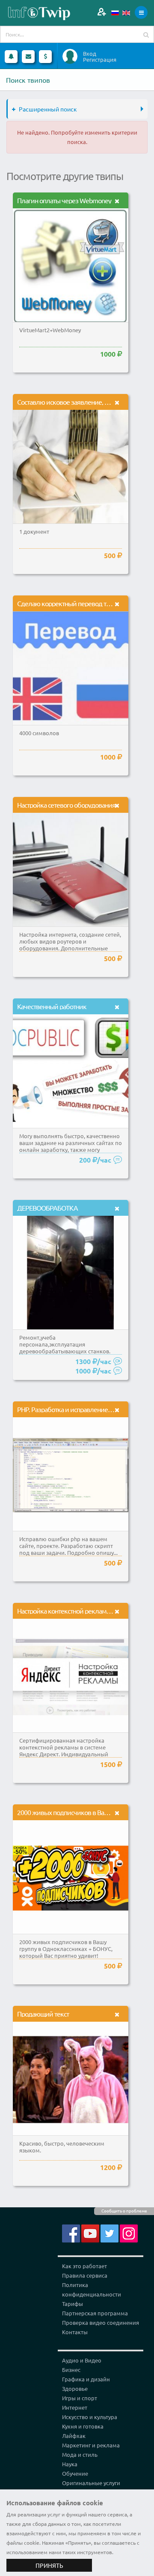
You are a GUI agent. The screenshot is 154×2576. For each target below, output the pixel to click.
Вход (90, 54)
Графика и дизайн (86, 2379)
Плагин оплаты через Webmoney (64, 200)
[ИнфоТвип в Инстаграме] (129, 2233)
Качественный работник (52, 1006)
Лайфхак (74, 2436)
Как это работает (84, 2266)
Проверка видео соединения (101, 2322)
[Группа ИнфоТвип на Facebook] (71, 2233)
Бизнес (71, 2370)
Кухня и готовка (83, 2426)
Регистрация (100, 60)
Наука (70, 2464)
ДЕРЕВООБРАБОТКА (47, 1208)
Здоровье (75, 2388)
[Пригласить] (102, 12)
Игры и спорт (80, 2398)
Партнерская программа (95, 2313)
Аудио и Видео (82, 2360)
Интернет (75, 2407)
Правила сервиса (85, 2275)
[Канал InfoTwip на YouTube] (90, 2233)
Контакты (75, 2332)
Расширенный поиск (48, 109)
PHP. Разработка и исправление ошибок (75, 1409)
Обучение (75, 2473)
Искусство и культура (90, 2417)
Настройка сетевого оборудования (66, 805)
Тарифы (73, 2304)
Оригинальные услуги (91, 2483)
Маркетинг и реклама (91, 2445)
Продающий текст (43, 2014)
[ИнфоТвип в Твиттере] (110, 2233)
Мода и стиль (80, 2454)
